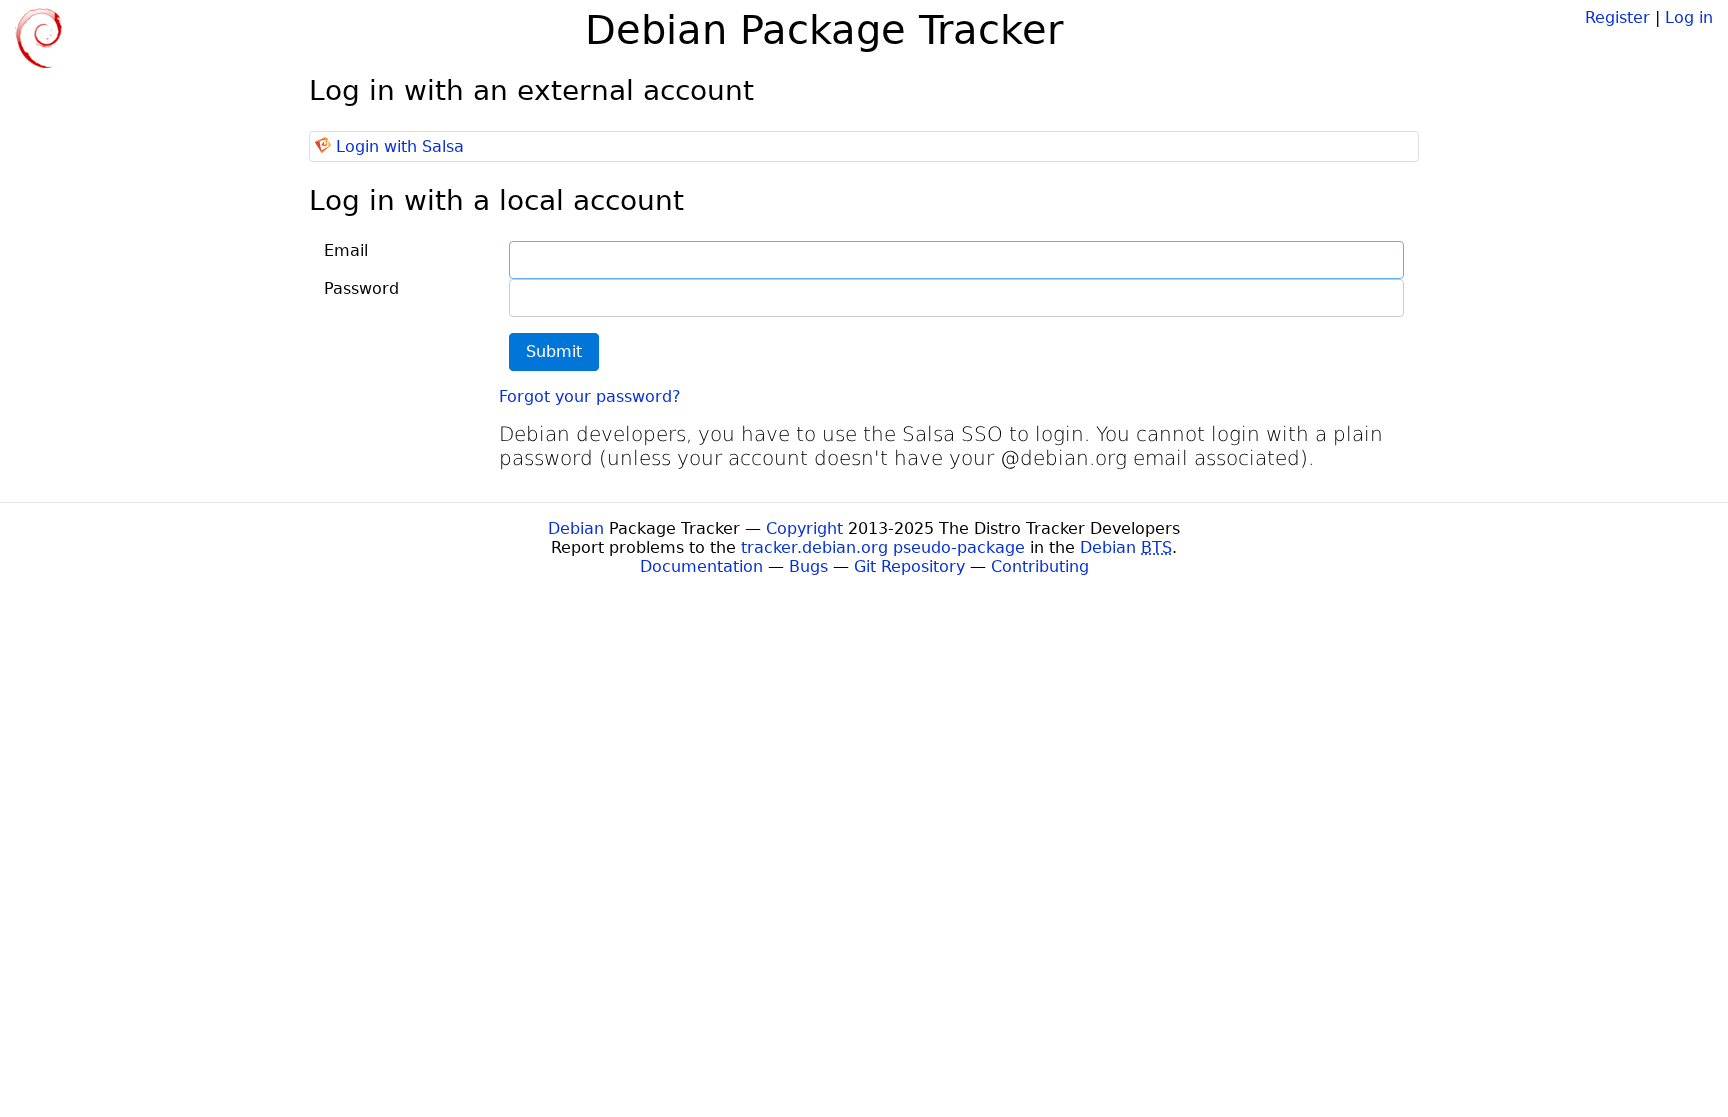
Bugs (808, 566)
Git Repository (909, 566)
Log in (1689, 17)
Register (1617, 17)
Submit (554, 351)
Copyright (804, 528)
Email (346, 250)
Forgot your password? (590, 396)
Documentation (701, 566)
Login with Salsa (400, 146)
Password (361, 288)
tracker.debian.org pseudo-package (883, 547)
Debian (576, 528)
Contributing (1040, 566)
